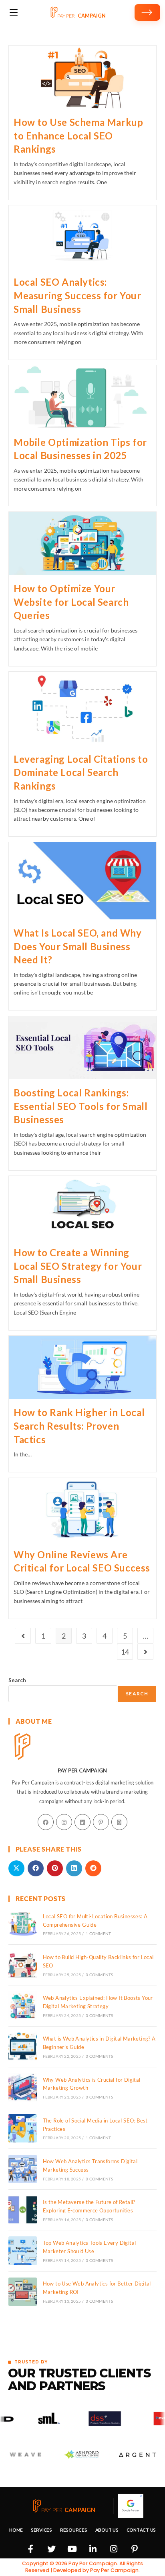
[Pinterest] (101, 1822)
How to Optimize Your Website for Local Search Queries (71, 602)
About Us (107, 2530)
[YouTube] (72, 2549)
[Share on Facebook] (36, 1868)
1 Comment (98, 1933)
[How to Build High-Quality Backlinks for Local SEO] (23, 1965)
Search (17, 1680)
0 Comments (99, 1975)
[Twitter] (51, 2549)
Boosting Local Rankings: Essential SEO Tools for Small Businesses (80, 1106)
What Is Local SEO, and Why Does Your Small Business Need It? (78, 946)
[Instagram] (64, 1822)
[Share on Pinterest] (55, 1868)
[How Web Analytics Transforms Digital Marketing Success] (23, 2169)
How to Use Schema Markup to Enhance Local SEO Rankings (78, 135)
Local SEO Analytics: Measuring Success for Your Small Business (77, 295)
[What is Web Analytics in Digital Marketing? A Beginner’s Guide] (23, 2047)
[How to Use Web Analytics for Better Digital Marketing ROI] (23, 2292)
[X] (119, 1822)
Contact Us (141, 2530)
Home (16, 2530)
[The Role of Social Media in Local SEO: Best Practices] (23, 2128)
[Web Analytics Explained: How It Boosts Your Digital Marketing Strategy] (23, 2006)
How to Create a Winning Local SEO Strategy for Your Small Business (78, 1266)
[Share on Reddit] (93, 1868)
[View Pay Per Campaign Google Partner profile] (131, 2506)
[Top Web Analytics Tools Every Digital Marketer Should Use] (23, 2251)
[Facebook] (46, 1822)
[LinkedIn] (82, 1822)
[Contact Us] (147, 12)
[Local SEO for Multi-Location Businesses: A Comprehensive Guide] (23, 1924)
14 (125, 1652)
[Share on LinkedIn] (74, 1868)
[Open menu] (14, 12)
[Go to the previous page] (23, 1636)
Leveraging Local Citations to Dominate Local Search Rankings (81, 772)
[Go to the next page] (145, 1652)
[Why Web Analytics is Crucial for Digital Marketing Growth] (23, 2088)
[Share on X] (16, 1868)
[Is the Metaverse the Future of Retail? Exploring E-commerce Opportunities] (23, 2210)
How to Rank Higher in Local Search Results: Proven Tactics (79, 1426)
